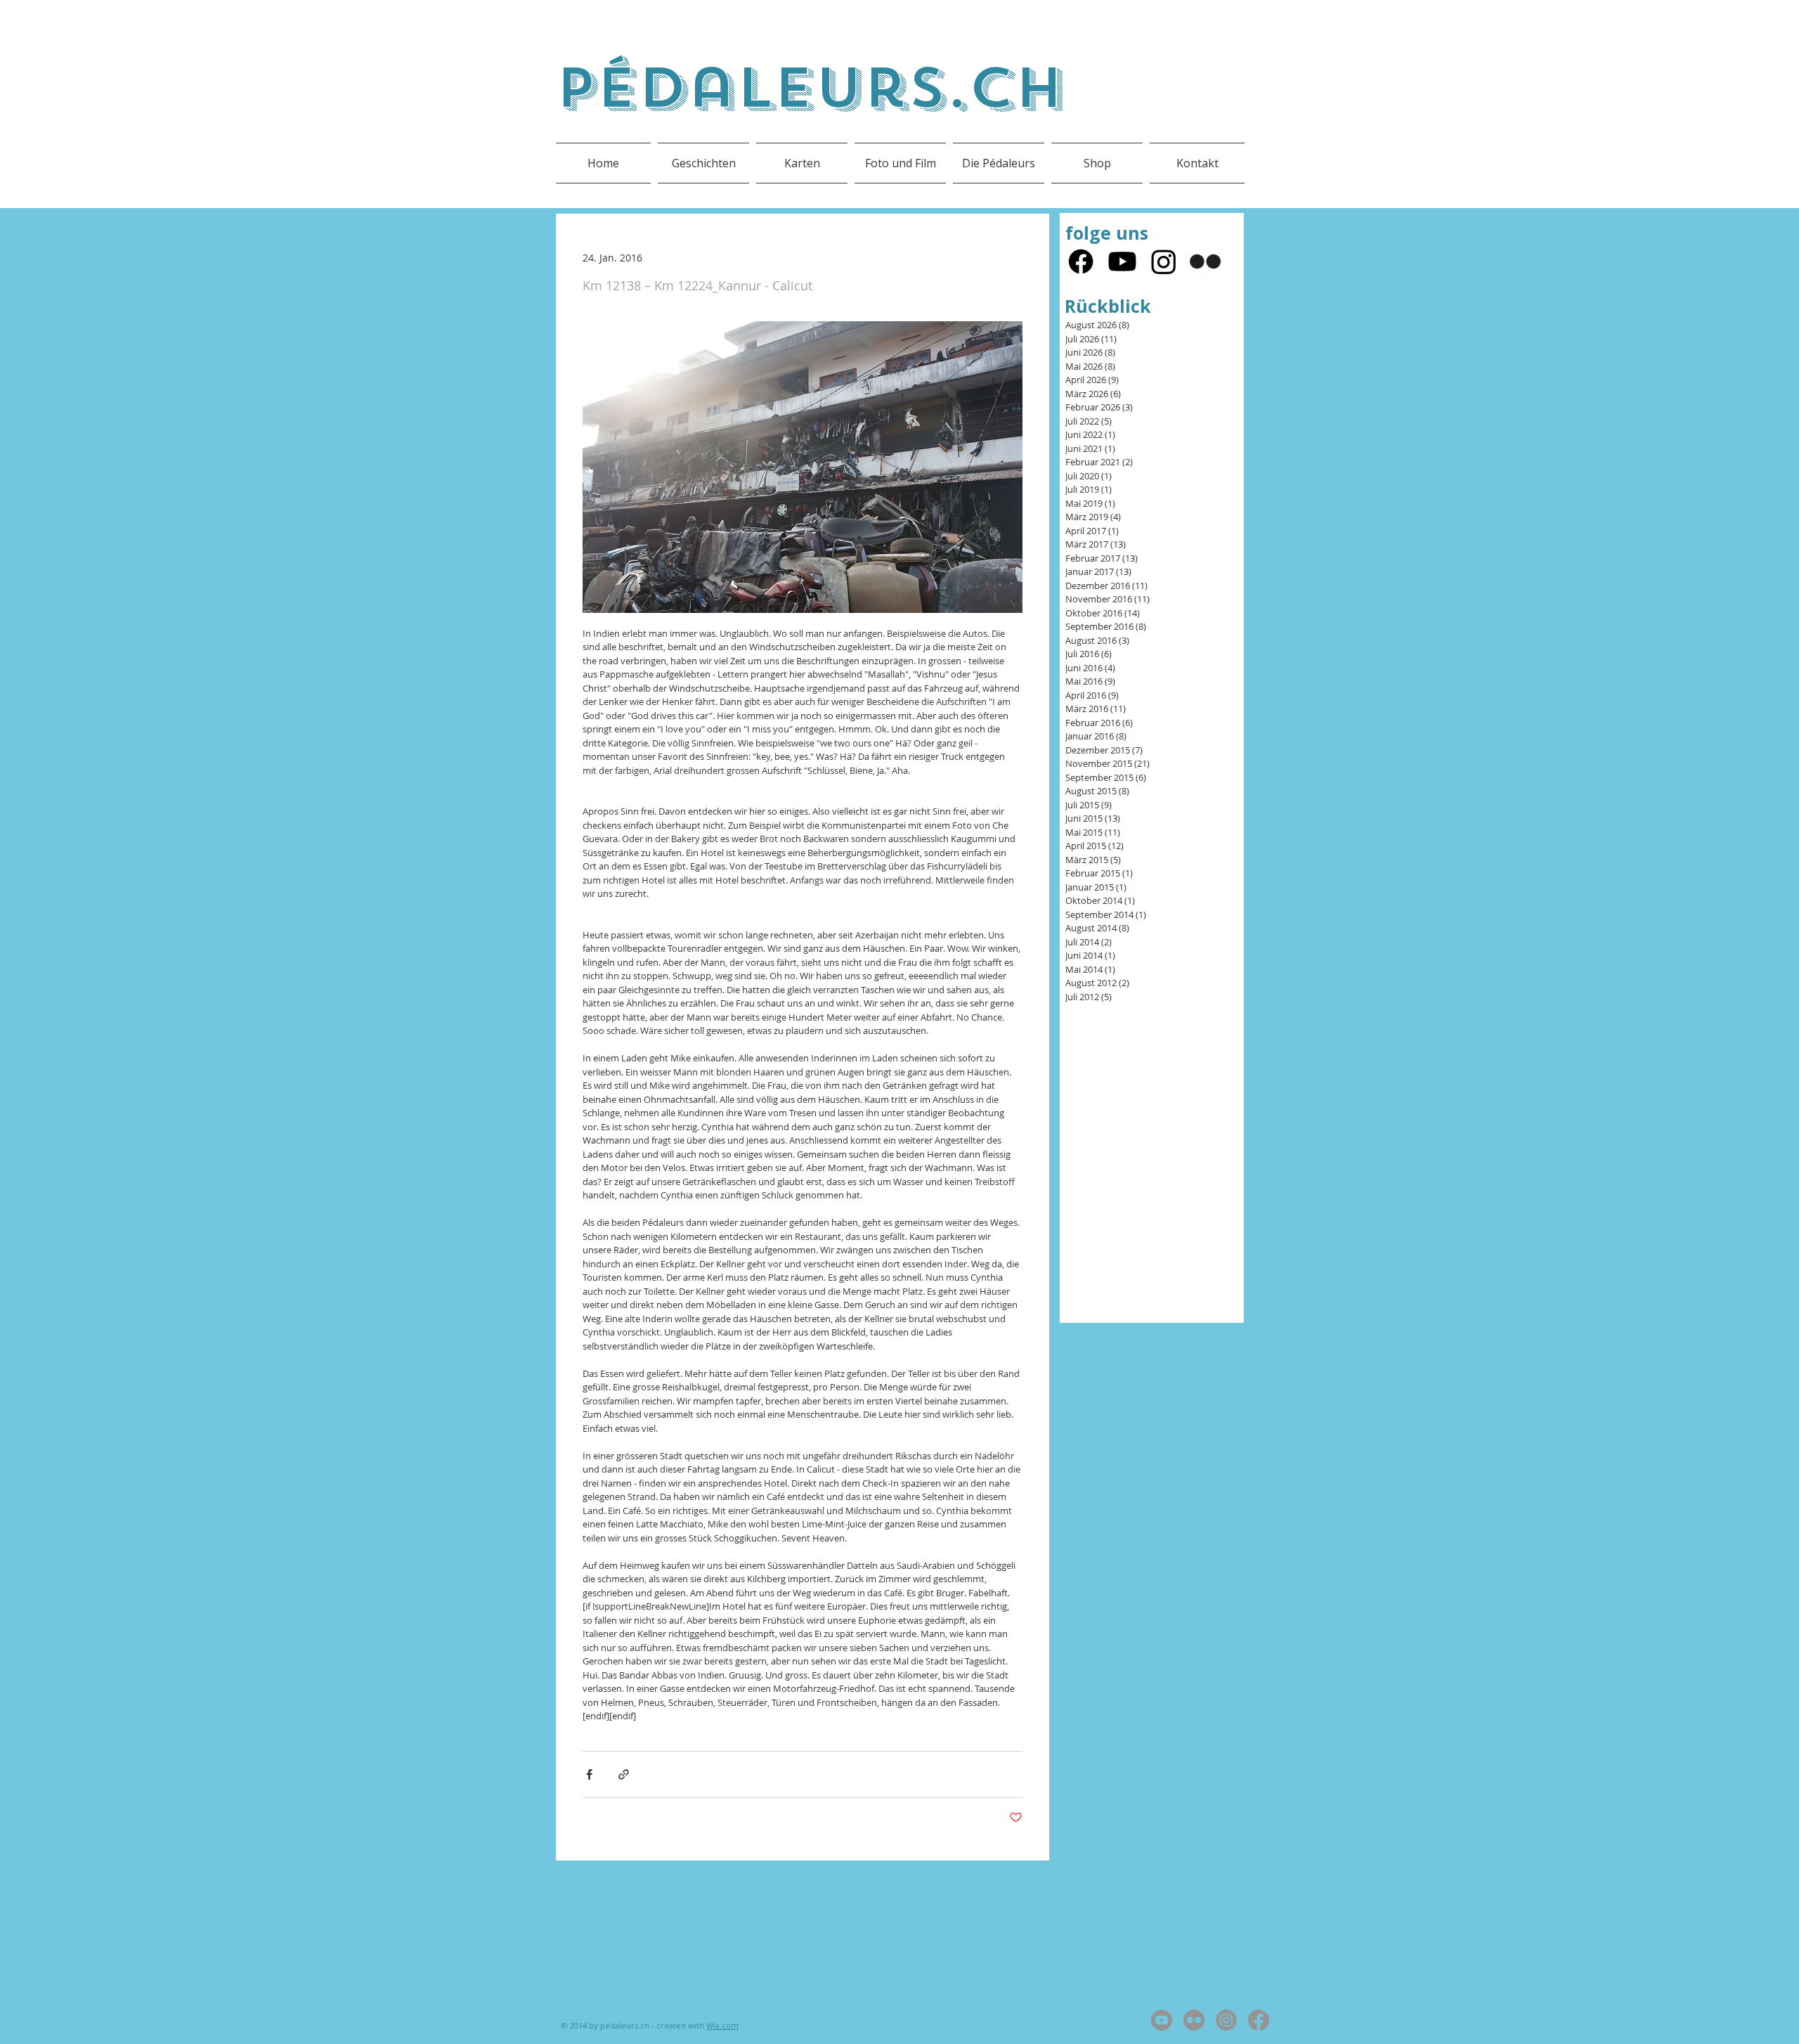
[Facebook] (1081, 261)
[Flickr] (1205, 261)
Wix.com (722, 2025)
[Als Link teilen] (624, 1774)
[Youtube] (1122, 261)
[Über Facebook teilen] (589, 1774)
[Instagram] (1164, 261)
